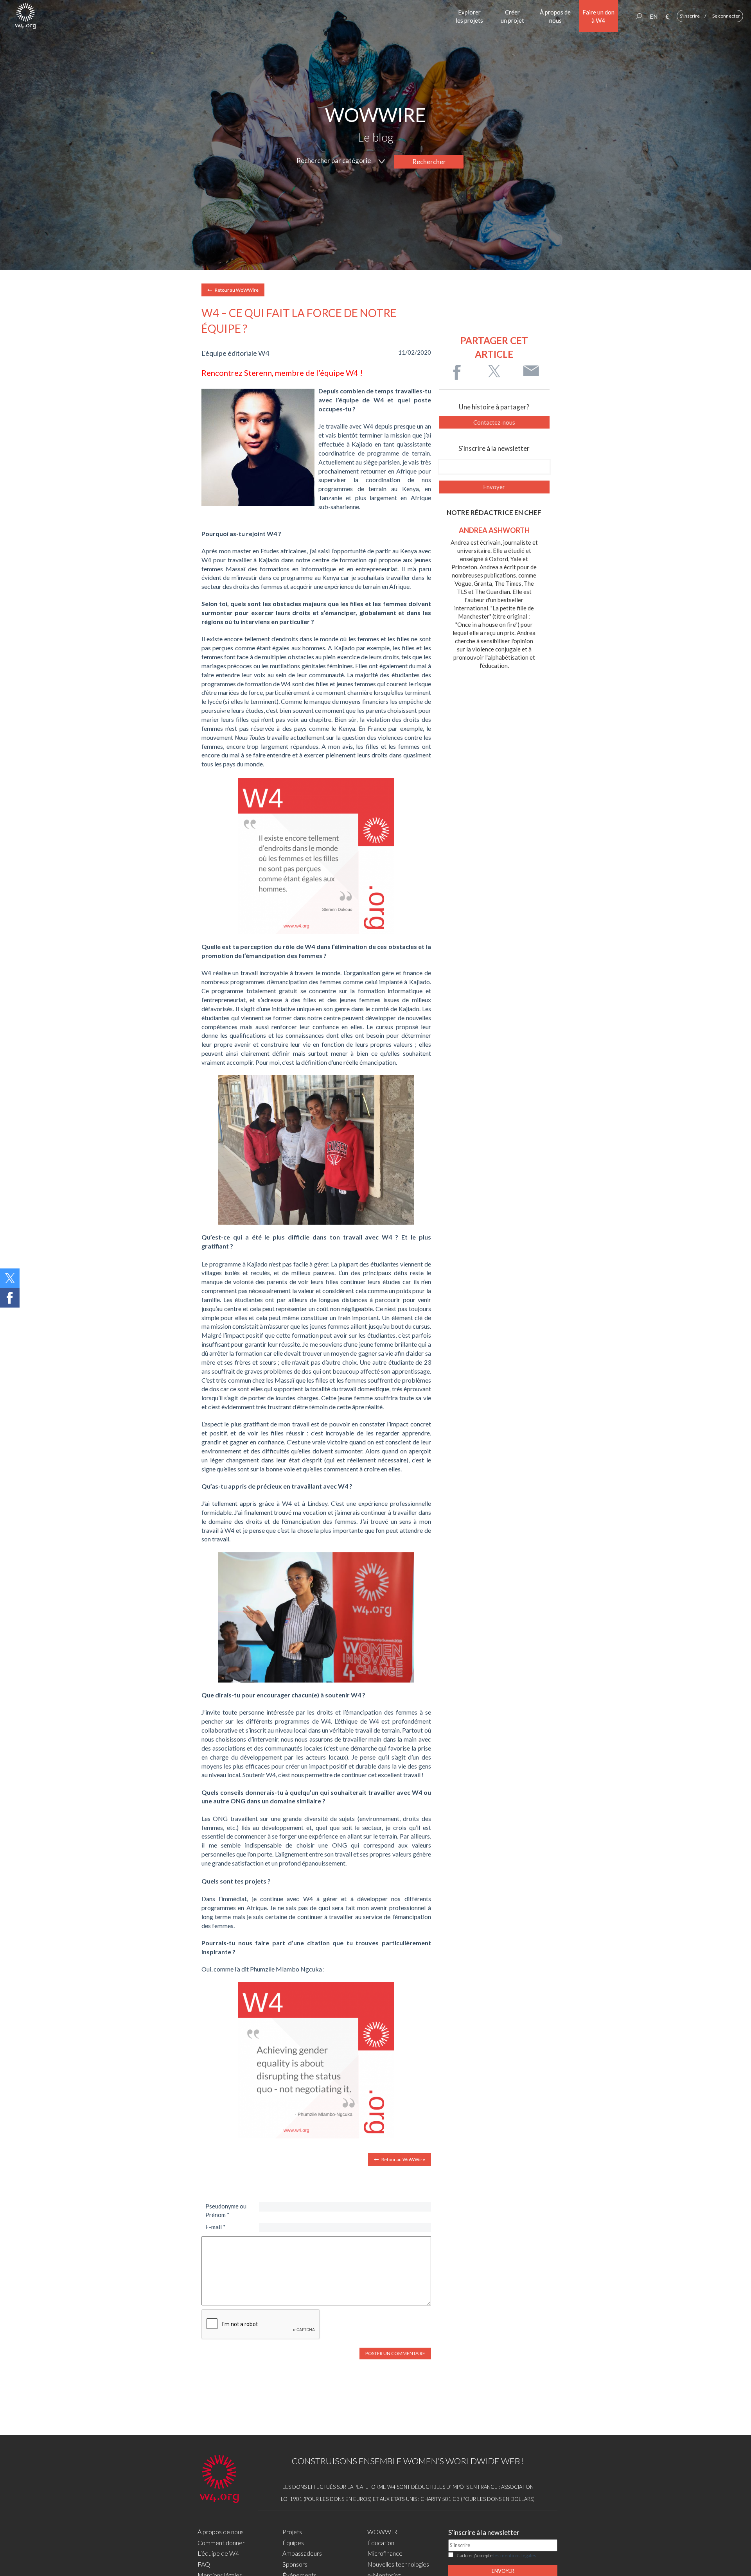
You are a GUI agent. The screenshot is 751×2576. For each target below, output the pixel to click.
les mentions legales (515, 2555)
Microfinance (385, 2553)
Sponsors (295, 2564)
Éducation (381, 2543)
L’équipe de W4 (218, 2553)
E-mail (216, 2227)
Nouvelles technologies (398, 2564)
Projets (292, 2532)
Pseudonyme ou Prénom (226, 2210)
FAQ (204, 2564)
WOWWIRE (384, 2532)
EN (654, 16)
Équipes (293, 2543)
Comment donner (221, 2543)
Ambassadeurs (302, 2553)
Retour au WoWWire (236, 290)
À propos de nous (221, 2532)
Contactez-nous (494, 422)
